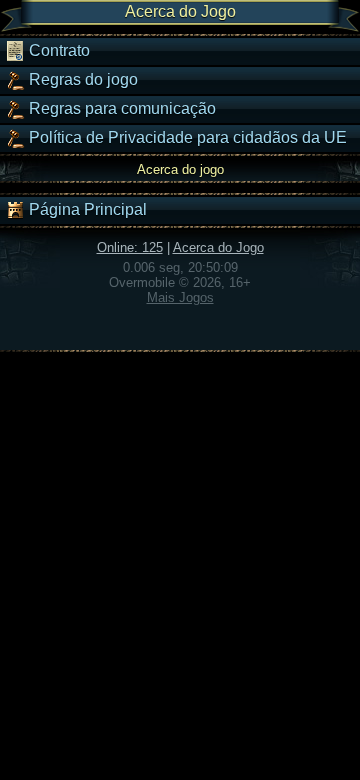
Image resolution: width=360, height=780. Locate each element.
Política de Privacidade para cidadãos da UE (186, 137)
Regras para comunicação (120, 108)
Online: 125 (130, 247)
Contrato (57, 50)
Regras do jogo (81, 79)
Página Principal (86, 209)
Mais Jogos (180, 297)
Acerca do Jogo (218, 247)
